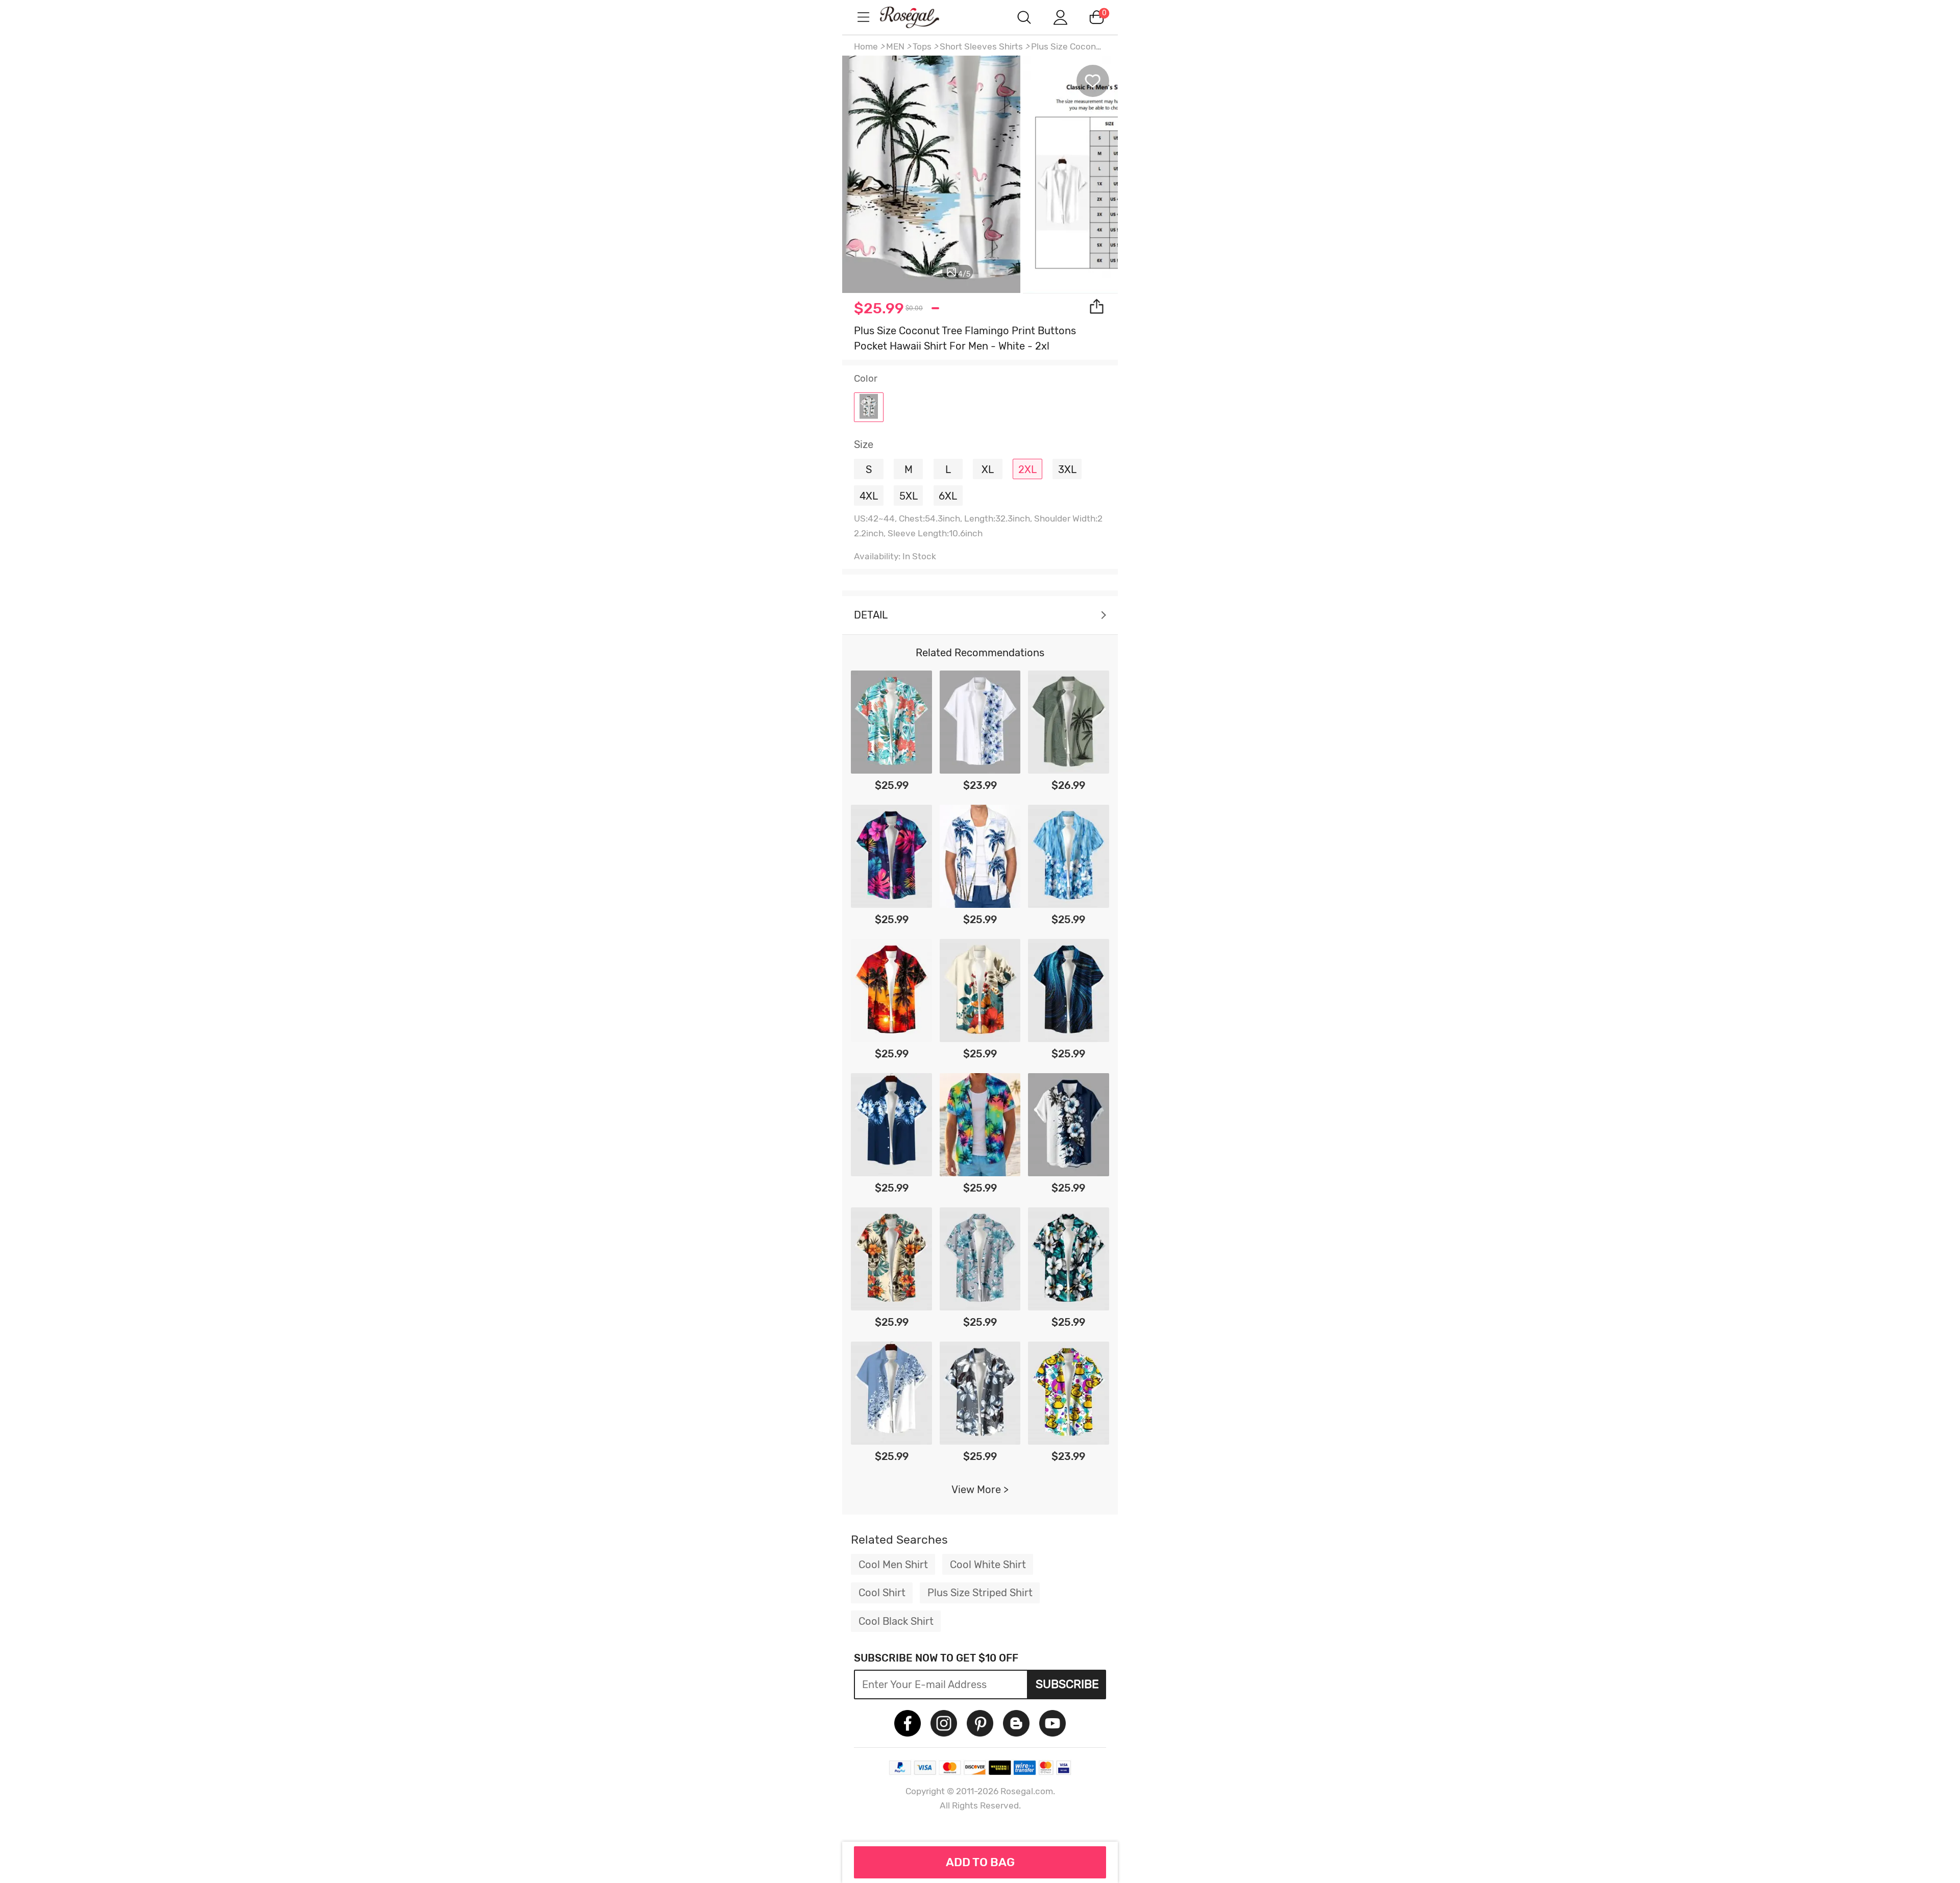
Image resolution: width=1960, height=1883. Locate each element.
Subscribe (1067, 1684)
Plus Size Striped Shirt (980, 1593)
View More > (980, 1490)
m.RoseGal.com (919, 17)
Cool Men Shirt (893, 1565)
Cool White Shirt (988, 1565)
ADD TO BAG (980, 1862)
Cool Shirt (882, 1593)
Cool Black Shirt (896, 1621)
